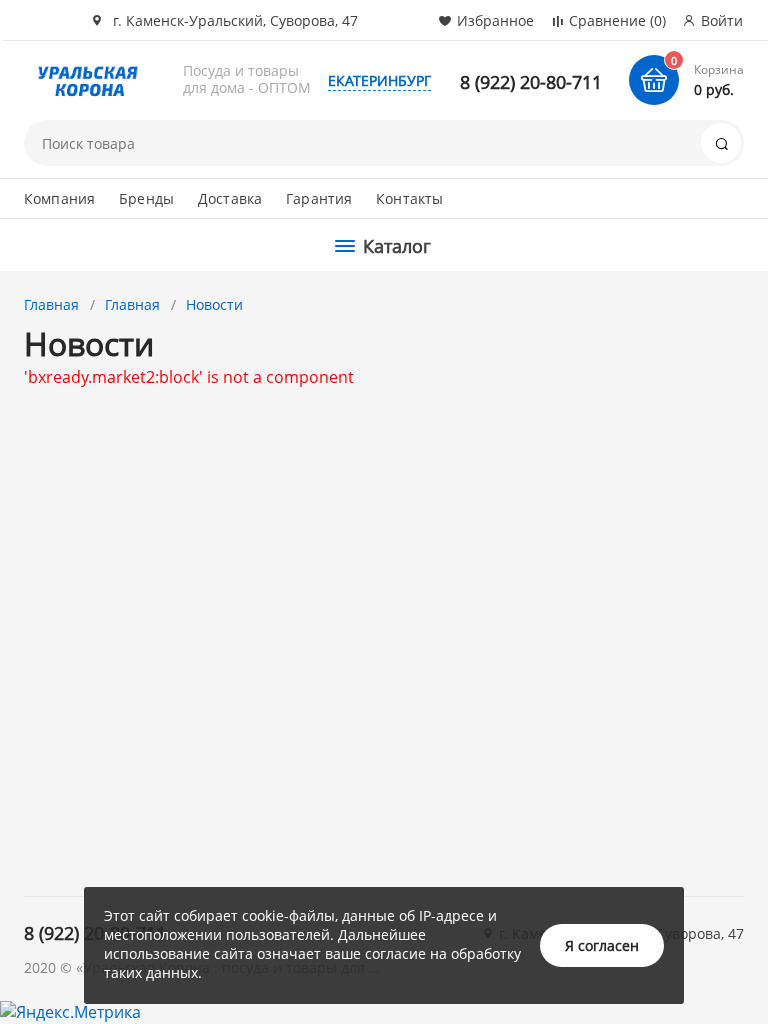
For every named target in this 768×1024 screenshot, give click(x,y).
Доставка (230, 198)
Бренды (146, 198)
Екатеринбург (379, 80)
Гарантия (319, 198)
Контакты (409, 198)
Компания (59, 198)
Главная (51, 304)
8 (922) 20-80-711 (531, 82)
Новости (214, 304)
